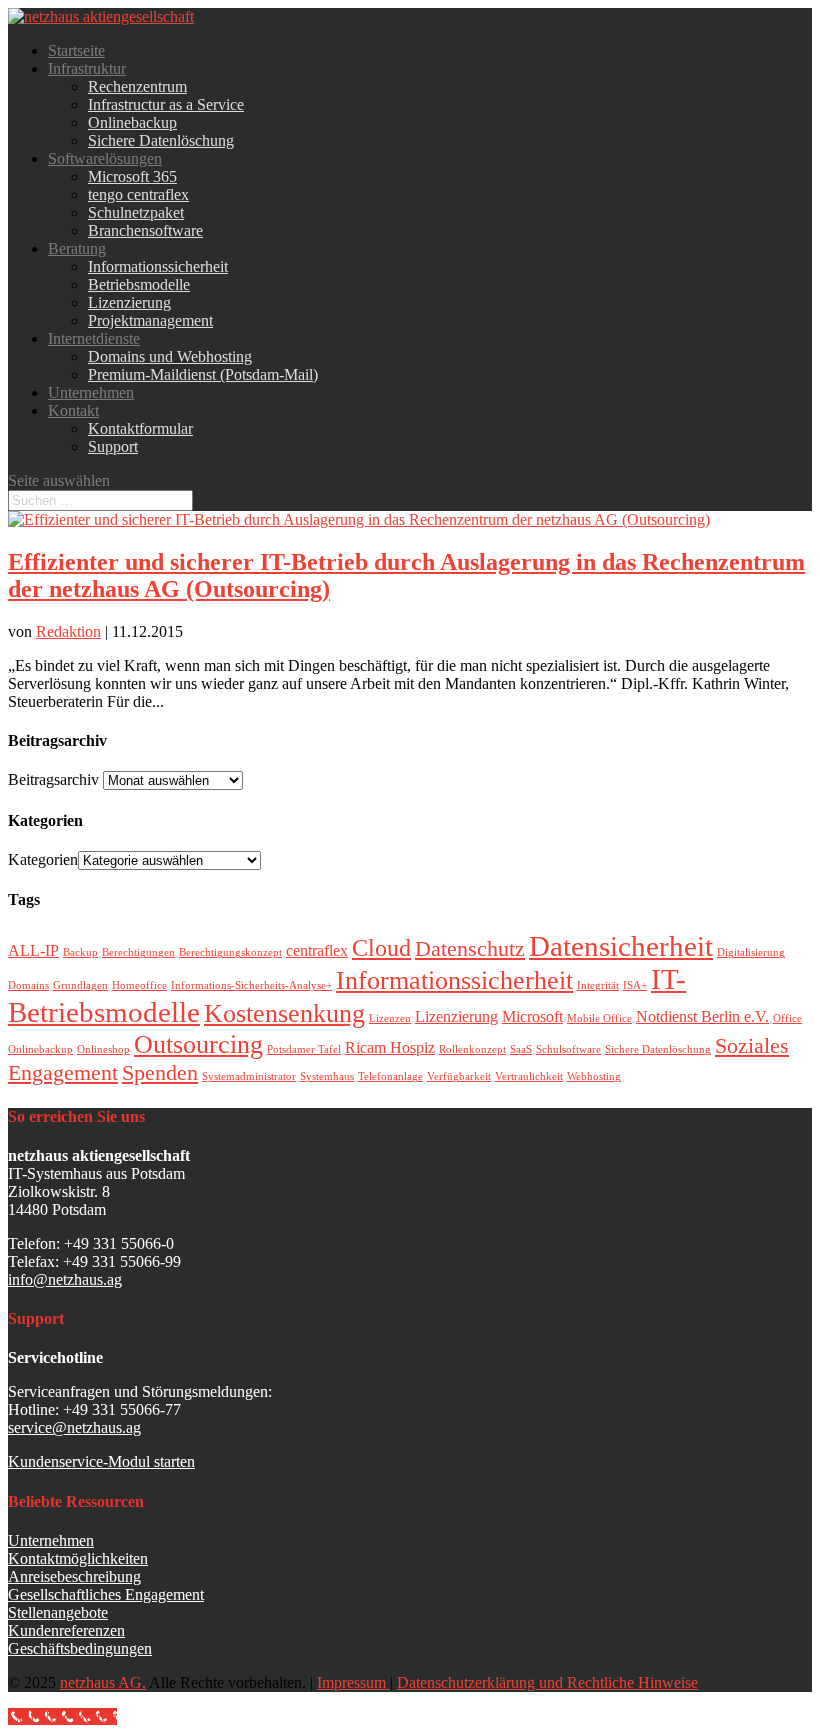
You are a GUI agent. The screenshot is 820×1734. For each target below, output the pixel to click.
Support (113, 446)
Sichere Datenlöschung (161, 140)
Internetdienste (94, 338)
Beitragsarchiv (53, 779)
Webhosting (594, 1076)
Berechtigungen (138, 952)
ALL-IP (33, 950)
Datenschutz (470, 948)
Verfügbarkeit (459, 1076)
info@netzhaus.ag (65, 1279)
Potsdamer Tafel (304, 1049)
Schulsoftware (568, 1049)
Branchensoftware (145, 230)
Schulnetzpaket (136, 212)
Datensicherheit (621, 946)
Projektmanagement (150, 320)
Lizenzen (390, 1018)
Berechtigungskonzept (230, 952)
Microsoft (532, 1016)
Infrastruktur (87, 68)
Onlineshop (103, 1049)
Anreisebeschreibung (74, 1576)
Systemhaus (327, 1076)
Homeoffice (139, 985)
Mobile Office (599, 1018)
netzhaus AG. (103, 1682)
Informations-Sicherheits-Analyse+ (251, 985)
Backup (80, 952)
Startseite (76, 50)
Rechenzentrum (137, 86)
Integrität (598, 985)
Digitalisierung (751, 952)
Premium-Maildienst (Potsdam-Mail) (203, 374)
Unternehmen (91, 392)
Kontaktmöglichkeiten (78, 1558)
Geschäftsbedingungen (80, 1648)
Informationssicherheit (158, 266)
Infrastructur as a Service (166, 104)
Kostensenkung (284, 1013)
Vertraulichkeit (529, 1076)
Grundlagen (80, 985)
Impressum (353, 1682)
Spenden (160, 1072)
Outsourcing (198, 1044)
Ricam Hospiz (390, 1047)
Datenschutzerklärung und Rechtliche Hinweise (547, 1682)
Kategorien (43, 859)
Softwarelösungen (105, 158)
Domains (28, 985)
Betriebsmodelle (139, 284)
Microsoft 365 (132, 176)
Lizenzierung (129, 302)
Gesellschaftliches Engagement (106, 1594)
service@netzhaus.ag (74, 1427)
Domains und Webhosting (170, 356)
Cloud (381, 947)
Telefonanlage (390, 1076)
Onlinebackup (132, 122)
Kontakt (73, 410)
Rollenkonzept (472, 1049)
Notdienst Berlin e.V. (702, 1016)
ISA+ (635, 985)
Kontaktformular (140, 428)
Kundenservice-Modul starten (101, 1461)
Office (787, 1018)
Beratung (77, 248)
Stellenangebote (58, 1612)
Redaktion (68, 631)
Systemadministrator (249, 1076)
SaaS (521, 1049)
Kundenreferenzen (66, 1630)
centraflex (317, 950)
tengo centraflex (138, 194)
